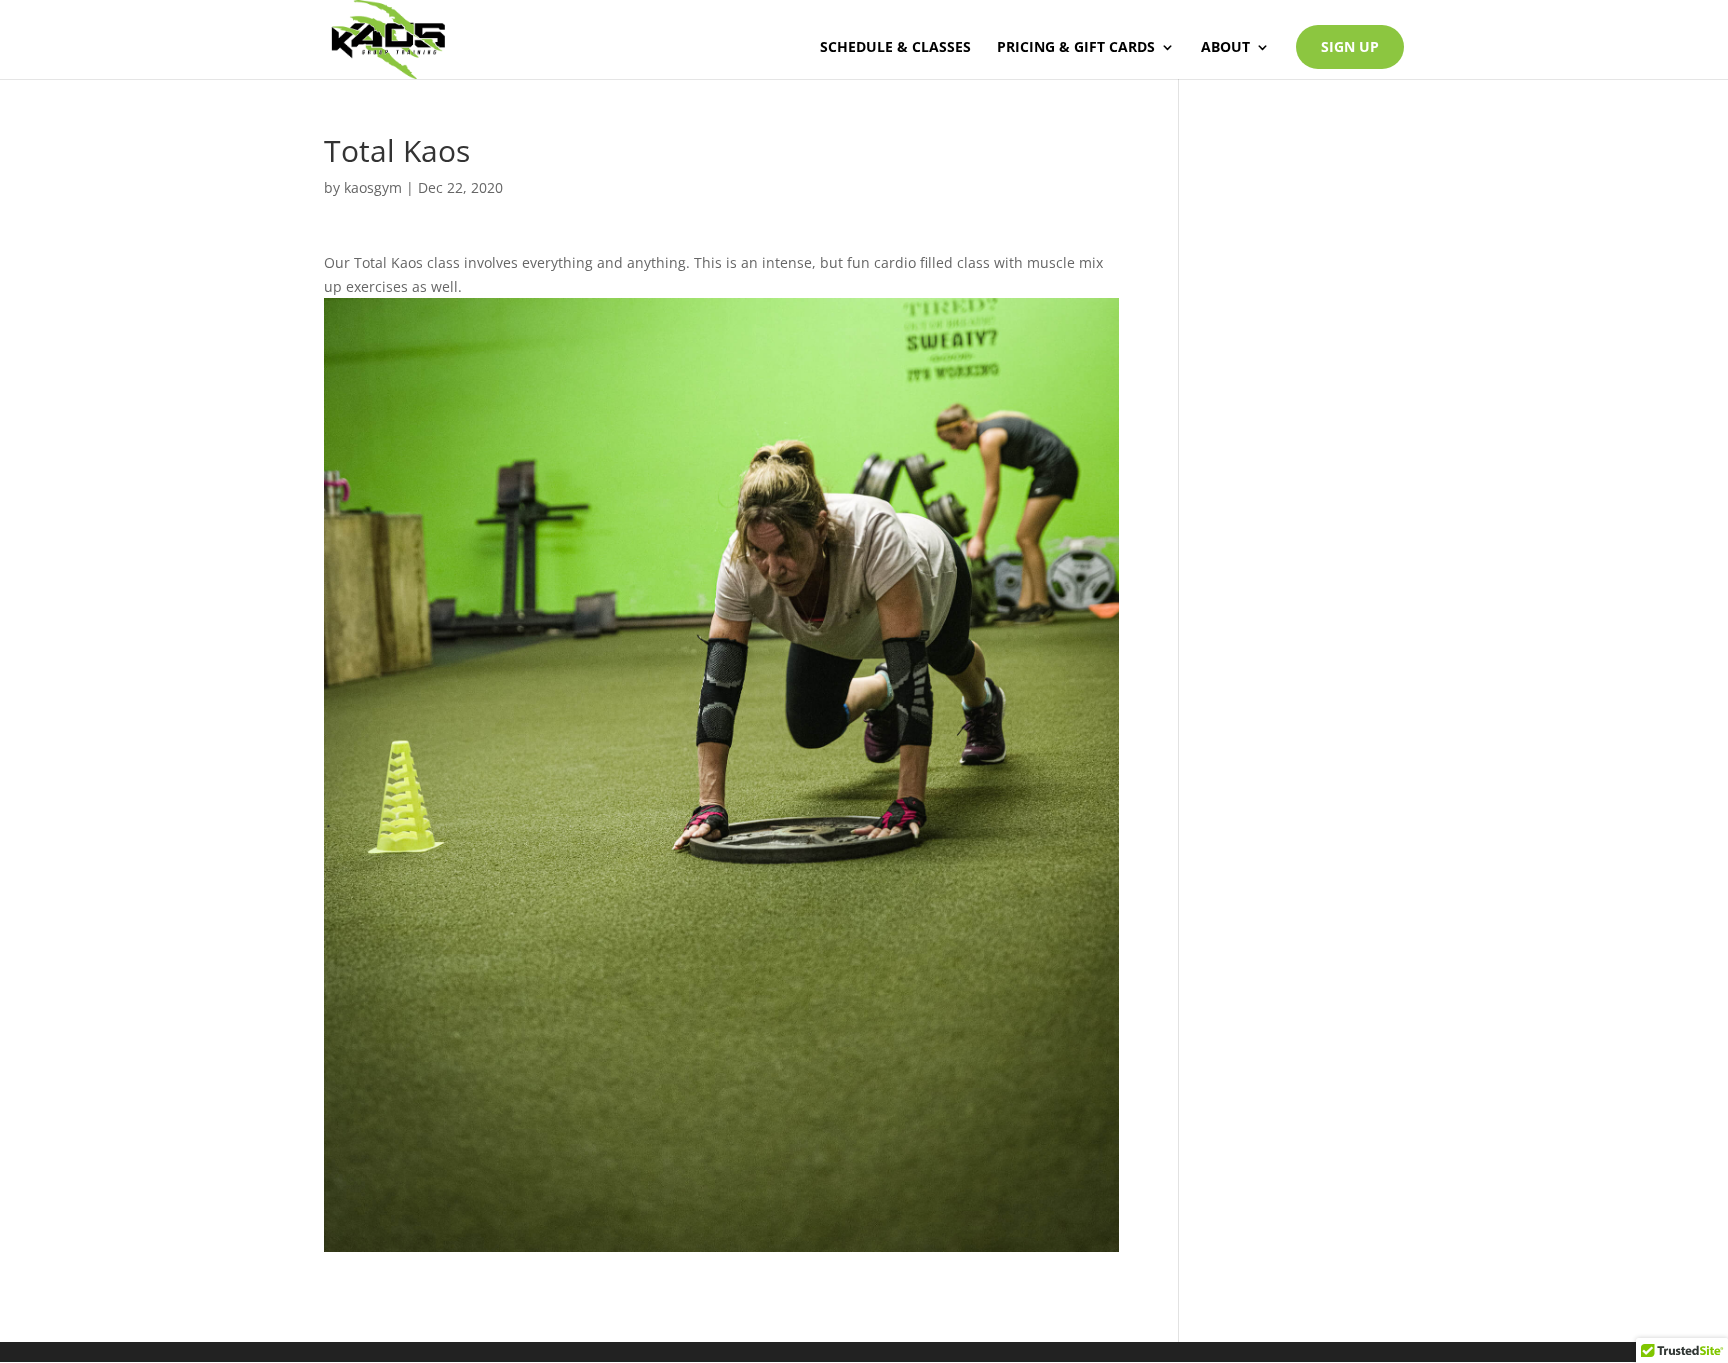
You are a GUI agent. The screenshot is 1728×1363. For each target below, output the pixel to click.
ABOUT (1225, 48)
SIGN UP (1350, 46)
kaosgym (373, 187)
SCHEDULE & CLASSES (895, 48)
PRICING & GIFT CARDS (1076, 48)
